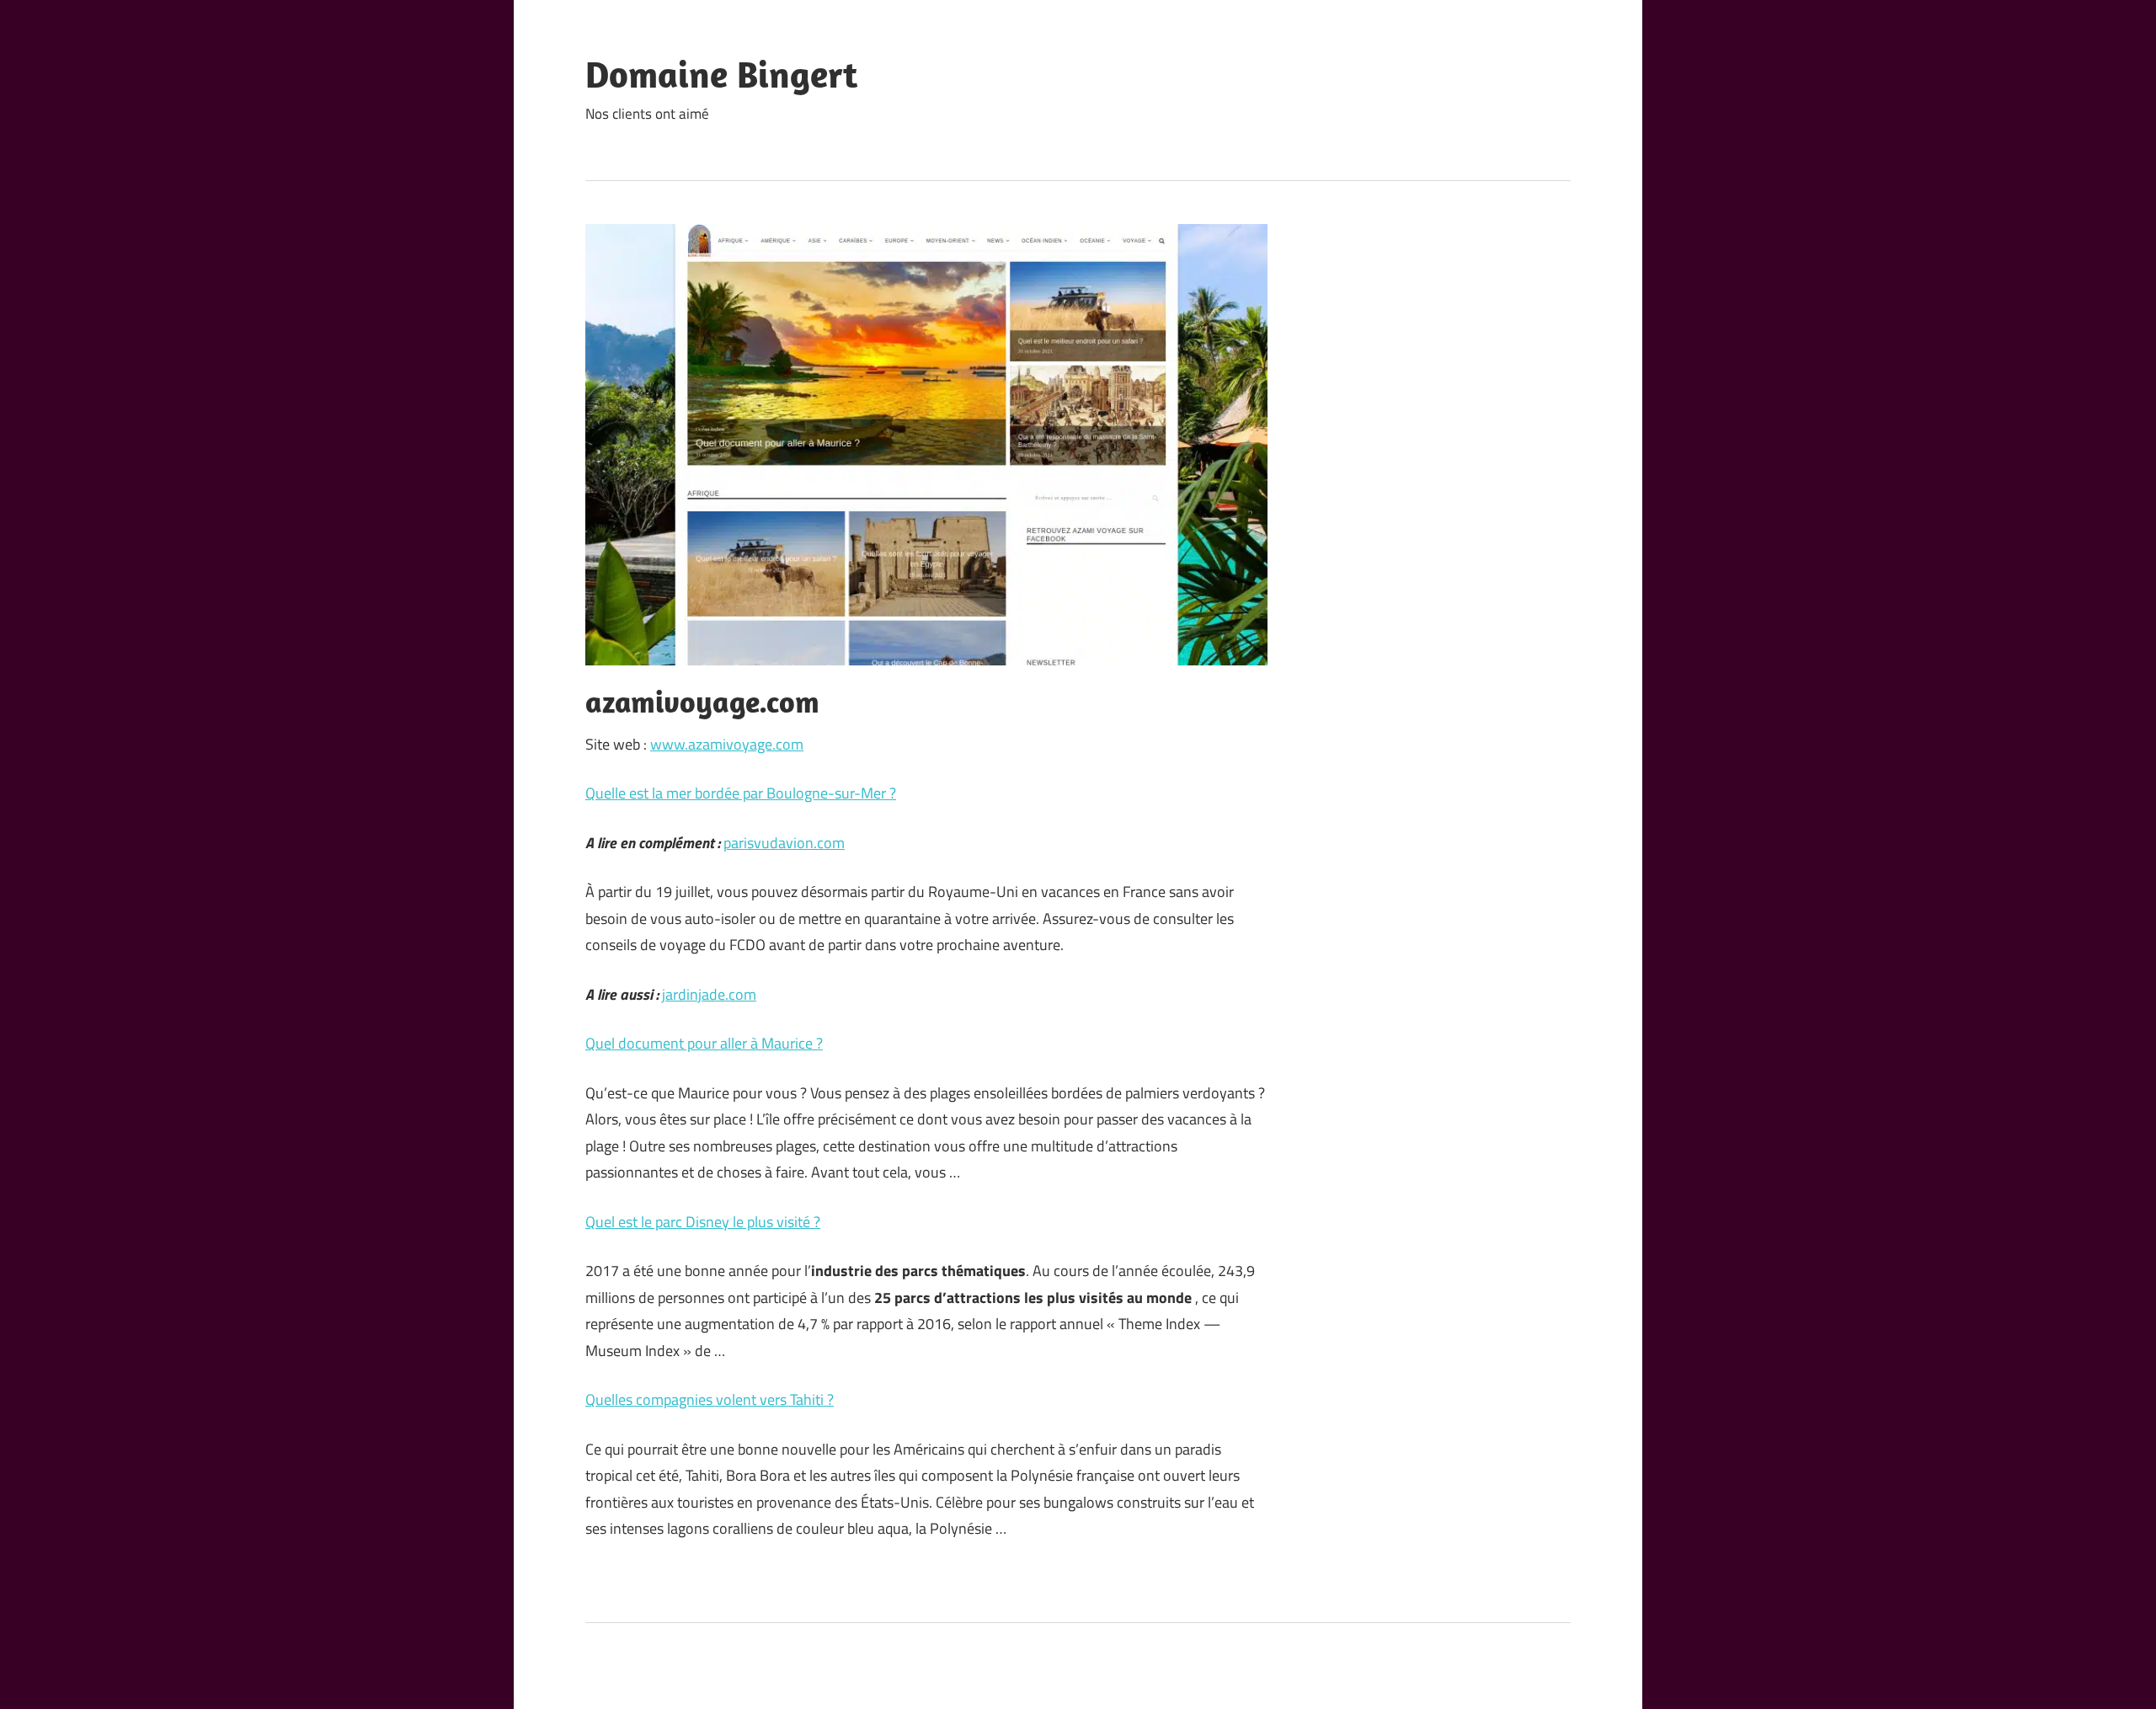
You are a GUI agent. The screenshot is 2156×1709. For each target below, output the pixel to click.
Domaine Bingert (721, 74)
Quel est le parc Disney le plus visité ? (703, 1222)
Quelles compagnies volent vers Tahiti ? (710, 1399)
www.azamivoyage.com (727, 744)
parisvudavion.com (784, 843)
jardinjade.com (709, 994)
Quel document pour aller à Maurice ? (704, 1043)
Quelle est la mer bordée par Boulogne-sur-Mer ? (741, 793)
